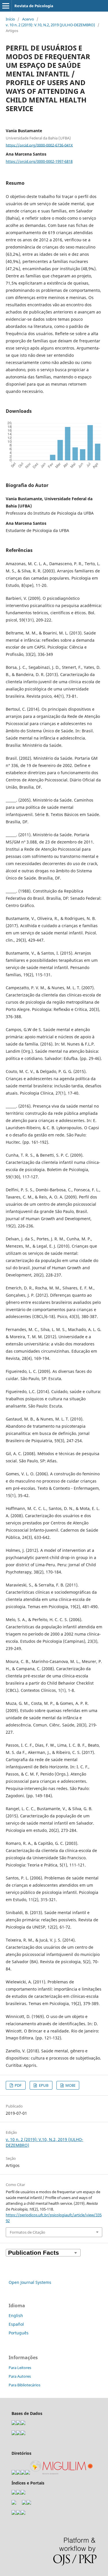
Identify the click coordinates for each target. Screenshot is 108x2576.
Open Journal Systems (30, 2282)
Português (19, 2333)
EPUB (43, 2085)
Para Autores (20, 2376)
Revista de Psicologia (34, 6)
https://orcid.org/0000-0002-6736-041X (39, 145)
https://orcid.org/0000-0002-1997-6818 (39, 161)
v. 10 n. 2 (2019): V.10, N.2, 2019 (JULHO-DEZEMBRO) (50, 25)
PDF (18, 2085)
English (16, 2315)
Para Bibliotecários (24, 2385)
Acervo (28, 19)
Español (16, 2324)
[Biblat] (24, 2503)
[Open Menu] (6, 6)
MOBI (70, 2085)
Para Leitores (20, 2368)
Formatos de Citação (28, 2232)
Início (10, 19)
